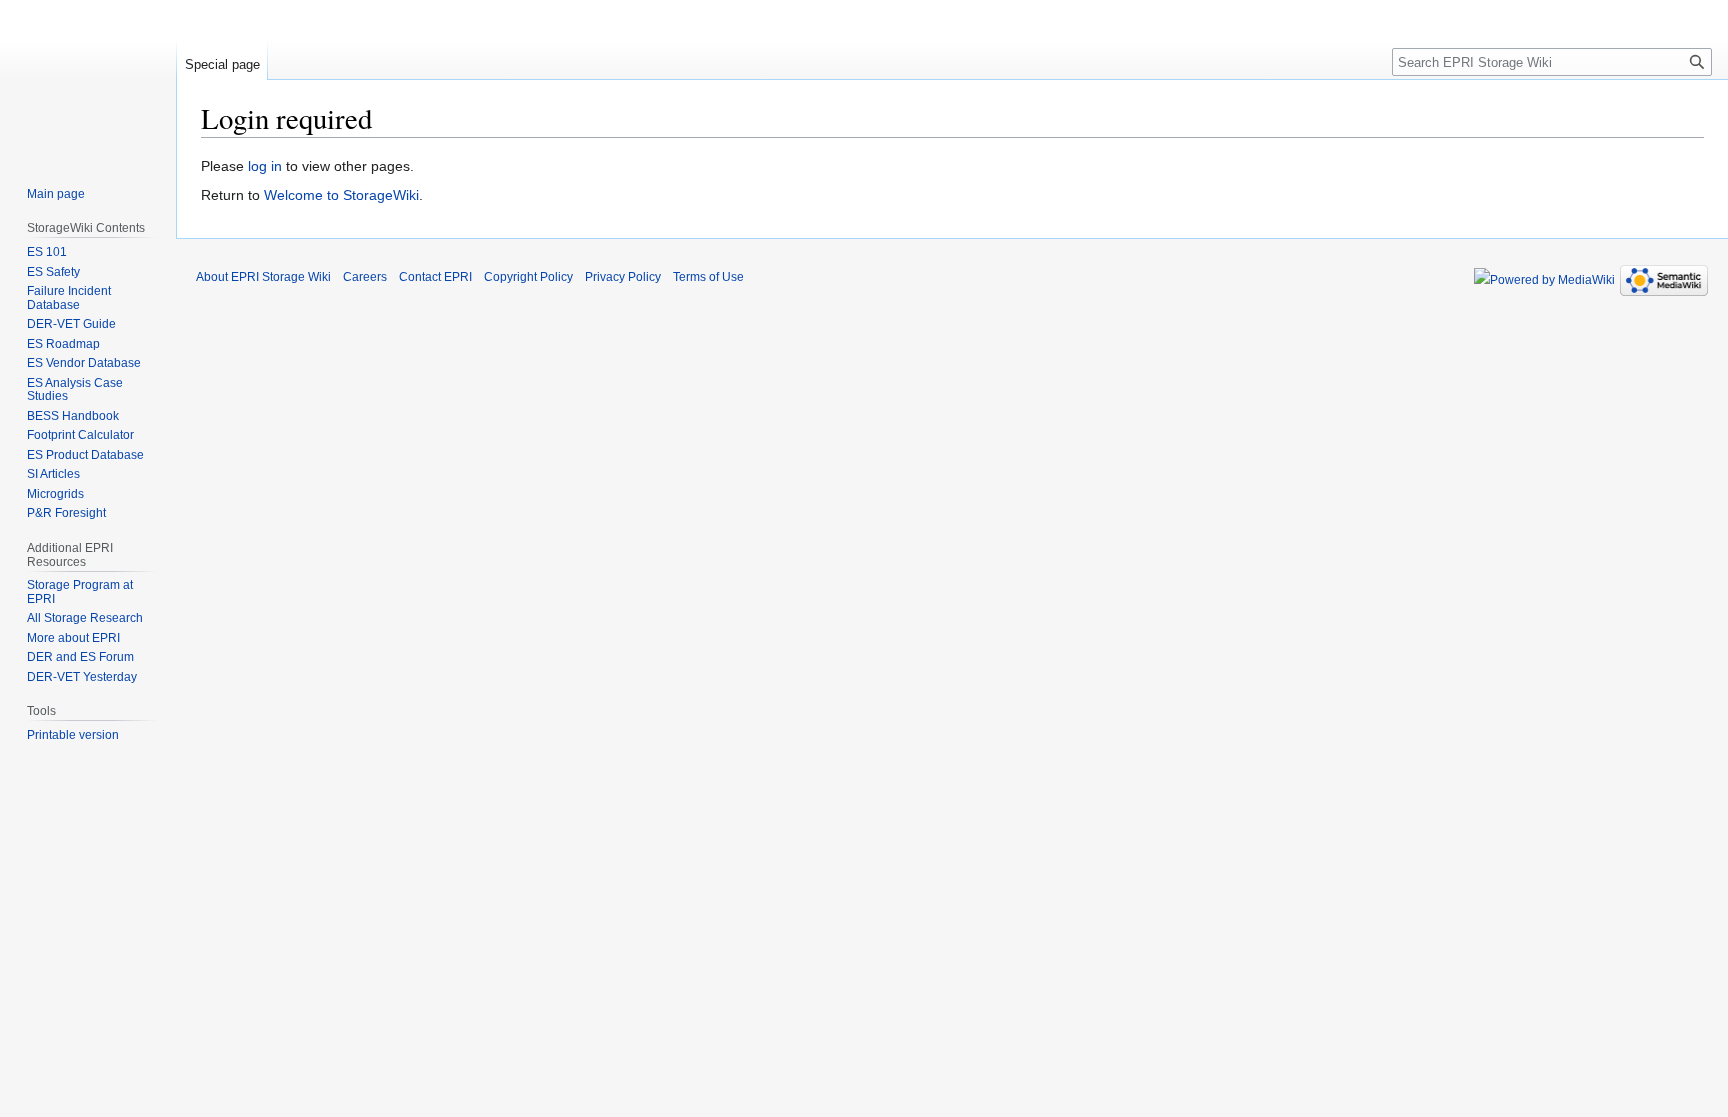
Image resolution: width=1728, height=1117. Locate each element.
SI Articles (53, 474)
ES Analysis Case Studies (75, 390)
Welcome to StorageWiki (341, 195)
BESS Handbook (73, 416)
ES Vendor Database (84, 363)
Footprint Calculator (80, 435)
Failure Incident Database (69, 298)
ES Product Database (85, 455)
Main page (56, 194)
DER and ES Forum (80, 657)
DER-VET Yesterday (82, 677)
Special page (222, 64)
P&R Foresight (66, 513)
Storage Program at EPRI (80, 592)
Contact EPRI (435, 277)
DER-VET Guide (71, 324)
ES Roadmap (63, 344)
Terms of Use (708, 277)
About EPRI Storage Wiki (263, 277)
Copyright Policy (528, 277)
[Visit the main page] (88, 80)
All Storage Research (85, 618)
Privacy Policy (623, 277)
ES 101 (47, 252)
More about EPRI (73, 638)
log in (265, 166)
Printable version (73, 735)
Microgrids (55, 494)
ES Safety (53, 272)
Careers (365, 277)
